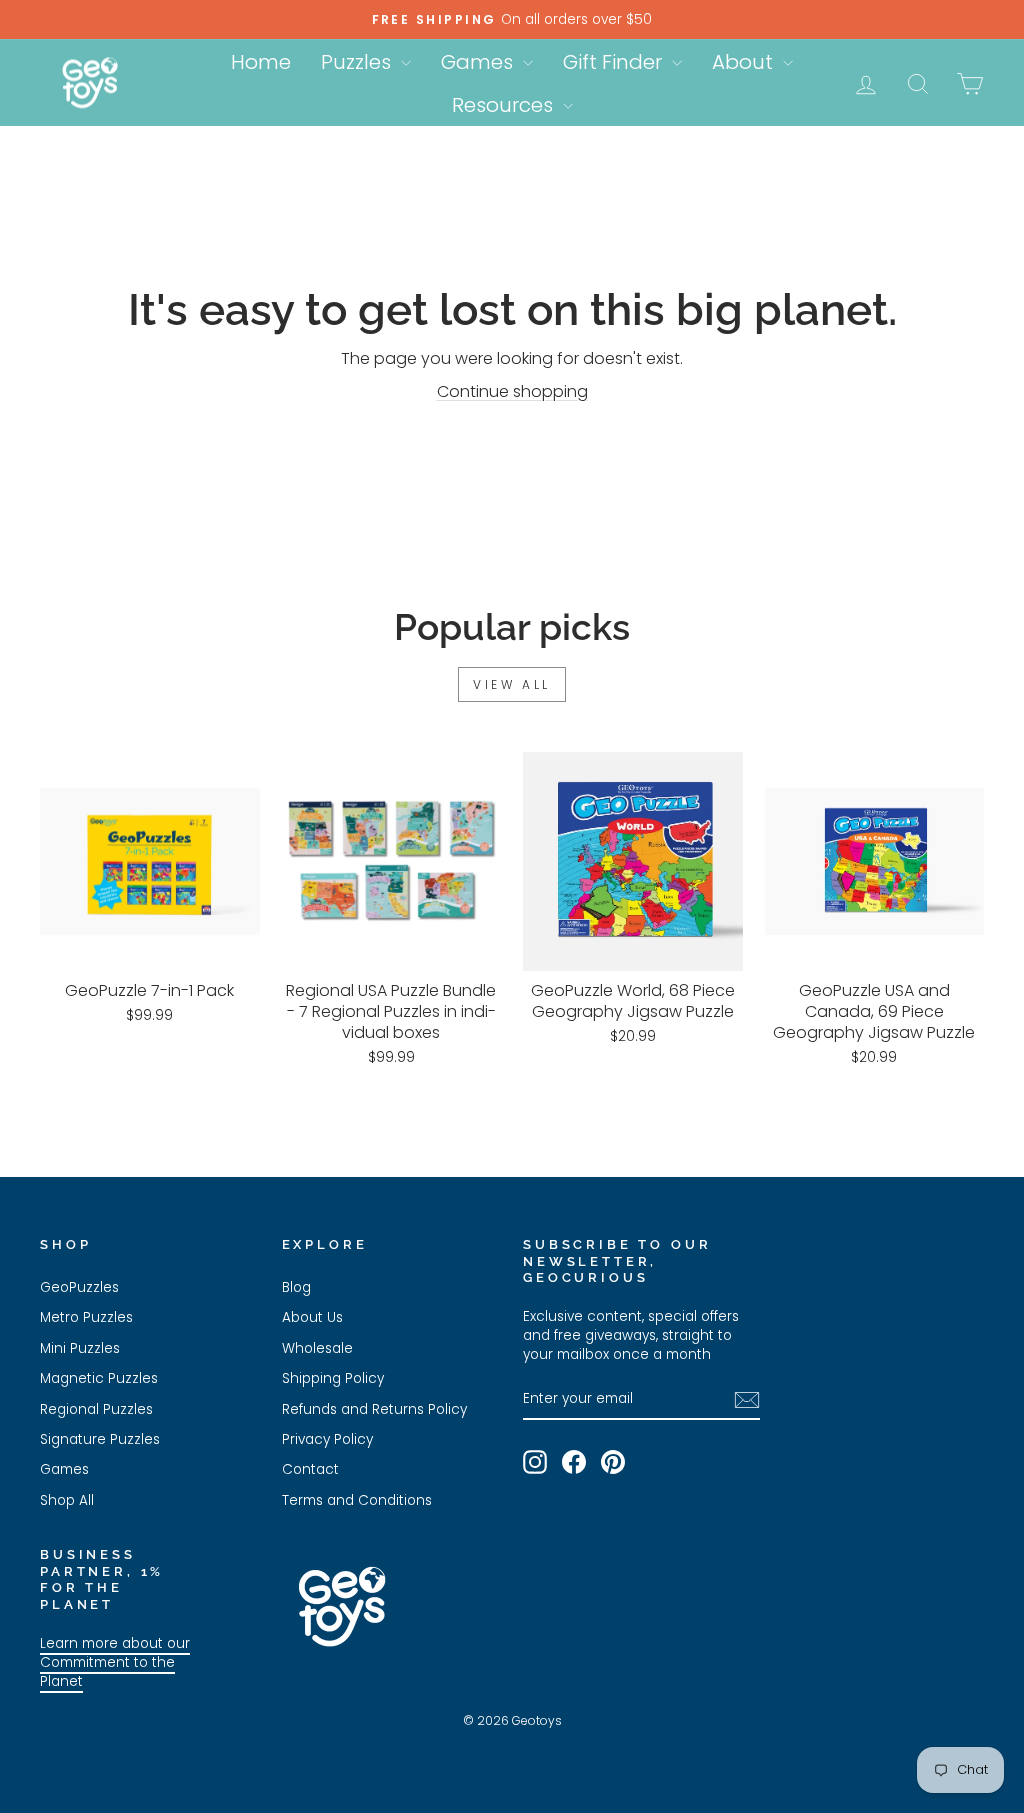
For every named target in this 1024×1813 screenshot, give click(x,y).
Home (261, 62)
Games (479, 62)
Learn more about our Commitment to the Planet (115, 1662)
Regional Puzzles (96, 1409)
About (745, 62)
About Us (312, 1317)
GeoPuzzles (79, 1287)
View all (512, 684)
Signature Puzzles (100, 1439)
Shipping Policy (333, 1378)
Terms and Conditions (357, 1500)
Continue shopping (512, 391)
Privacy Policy (327, 1439)
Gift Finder (615, 62)
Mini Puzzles (80, 1348)
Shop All (67, 1500)
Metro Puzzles (86, 1317)
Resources (505, 105)
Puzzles (358, 62)
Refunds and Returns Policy (374, 1409)
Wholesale (317, 1348)
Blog (296, 1287)
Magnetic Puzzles (99, 1378)
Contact (310, 1469)
